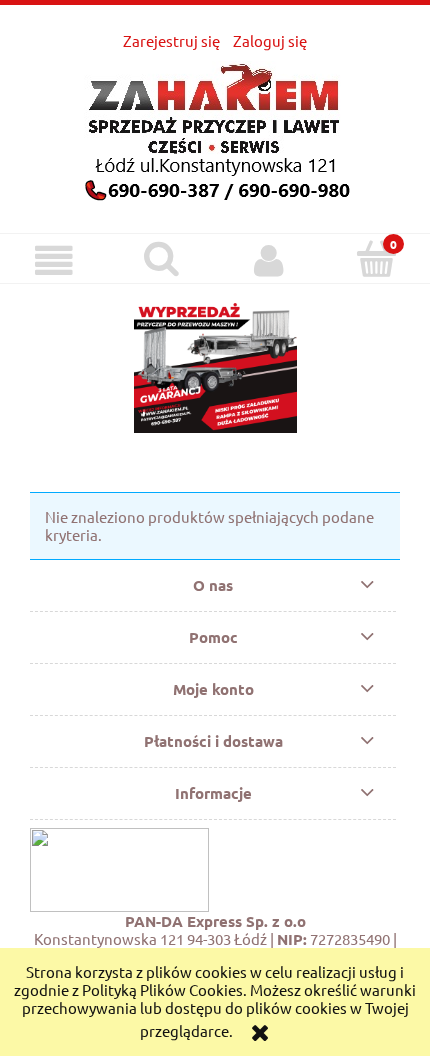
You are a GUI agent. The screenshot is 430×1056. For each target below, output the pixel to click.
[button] (54, 261)
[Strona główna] (215, 127)
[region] (215, 364)
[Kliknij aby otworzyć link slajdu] (215, 364)
